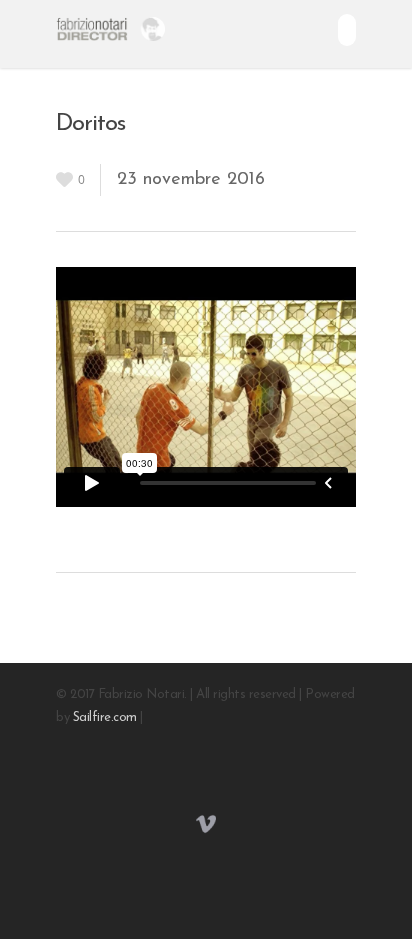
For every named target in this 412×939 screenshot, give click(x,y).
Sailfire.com (105, 717)
